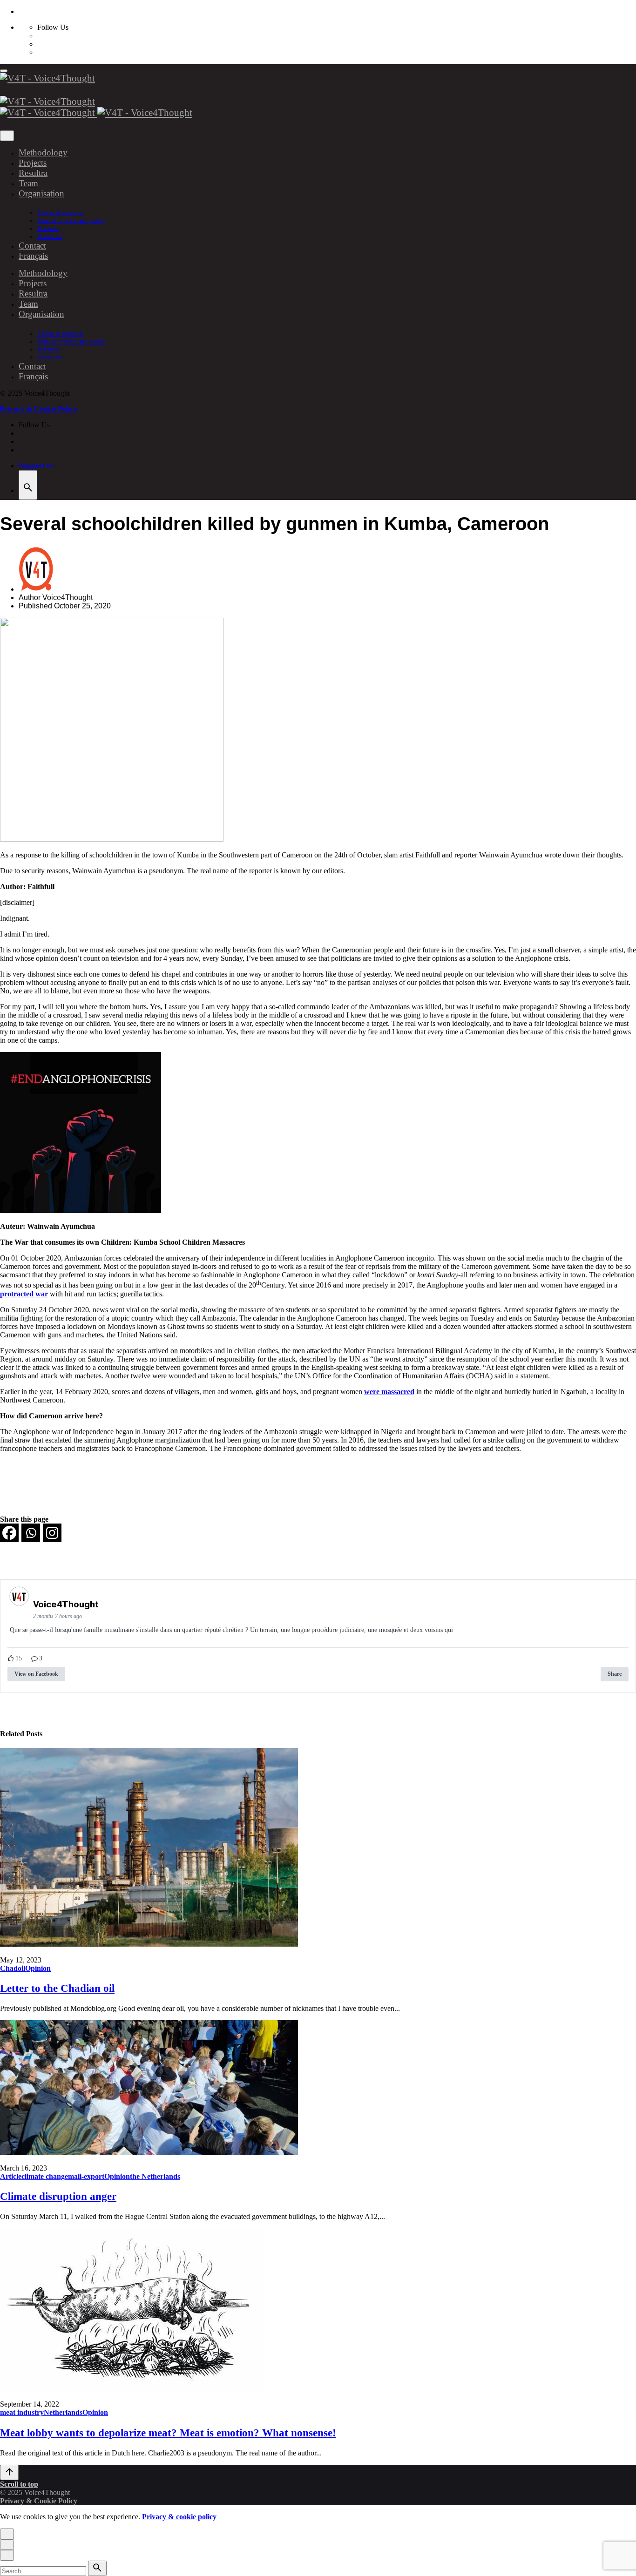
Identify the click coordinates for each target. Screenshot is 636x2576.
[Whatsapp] (31, 1533)
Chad (9, 1968)
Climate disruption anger (58, 2196)
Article (11, 2176)
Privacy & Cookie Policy (39, 409)
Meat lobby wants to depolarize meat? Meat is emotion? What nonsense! (168, 2433)
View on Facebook (36, 1674)
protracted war (24, 1294)
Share (615, 1674)
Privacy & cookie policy (179, 2517)
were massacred (389, 1392)
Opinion (38, 1968)
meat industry (22, 2412)
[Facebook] (9, 1533)
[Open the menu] (4, 71)
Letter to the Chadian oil (57, 1988)
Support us (36, 466)
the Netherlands (155, 2176)
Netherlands (63, 2412)
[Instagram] (52, 1533)
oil (21, 1968)
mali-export (86, 2176)
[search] (97, 2568)
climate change (45, 2176)
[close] (7, 136)
